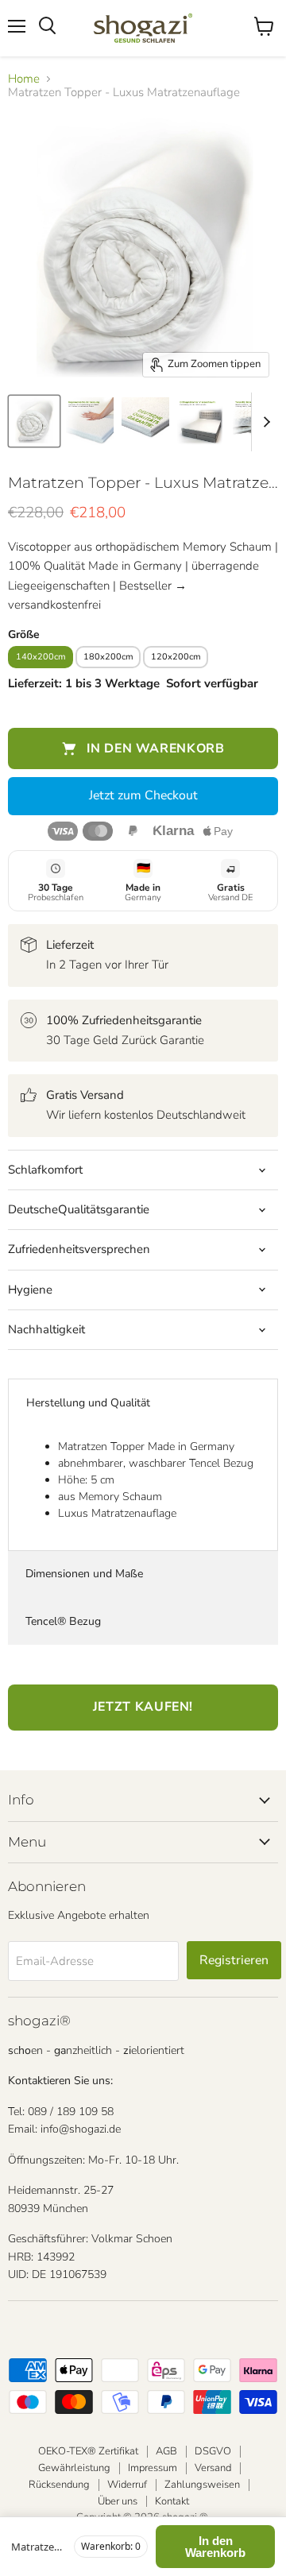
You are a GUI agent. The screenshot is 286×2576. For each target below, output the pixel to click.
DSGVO (213, 2451)
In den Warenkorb (215, 2547)
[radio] (42, 655)
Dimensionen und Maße (84, 1574)
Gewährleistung (74, 2468)
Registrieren (234, 1960)
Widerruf (127, 2485)
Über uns (118, 2501)
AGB (166, 2451)
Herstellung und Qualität (88, 1403)
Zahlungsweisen (202, 2485)
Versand (213, 2468)
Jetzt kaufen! (143, 1707)
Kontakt (172, 2501)
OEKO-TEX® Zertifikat (88, 2451)
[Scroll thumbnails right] (264, 422)
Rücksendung (59, 2485)
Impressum (153, 2468)
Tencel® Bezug (63, 1621)
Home (24, 79)
